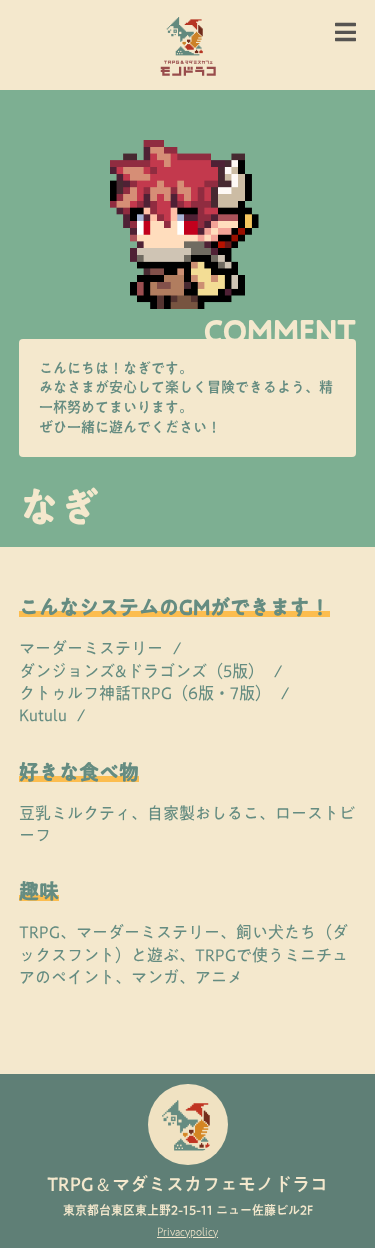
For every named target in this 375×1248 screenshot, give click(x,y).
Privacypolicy (187, 1231)
